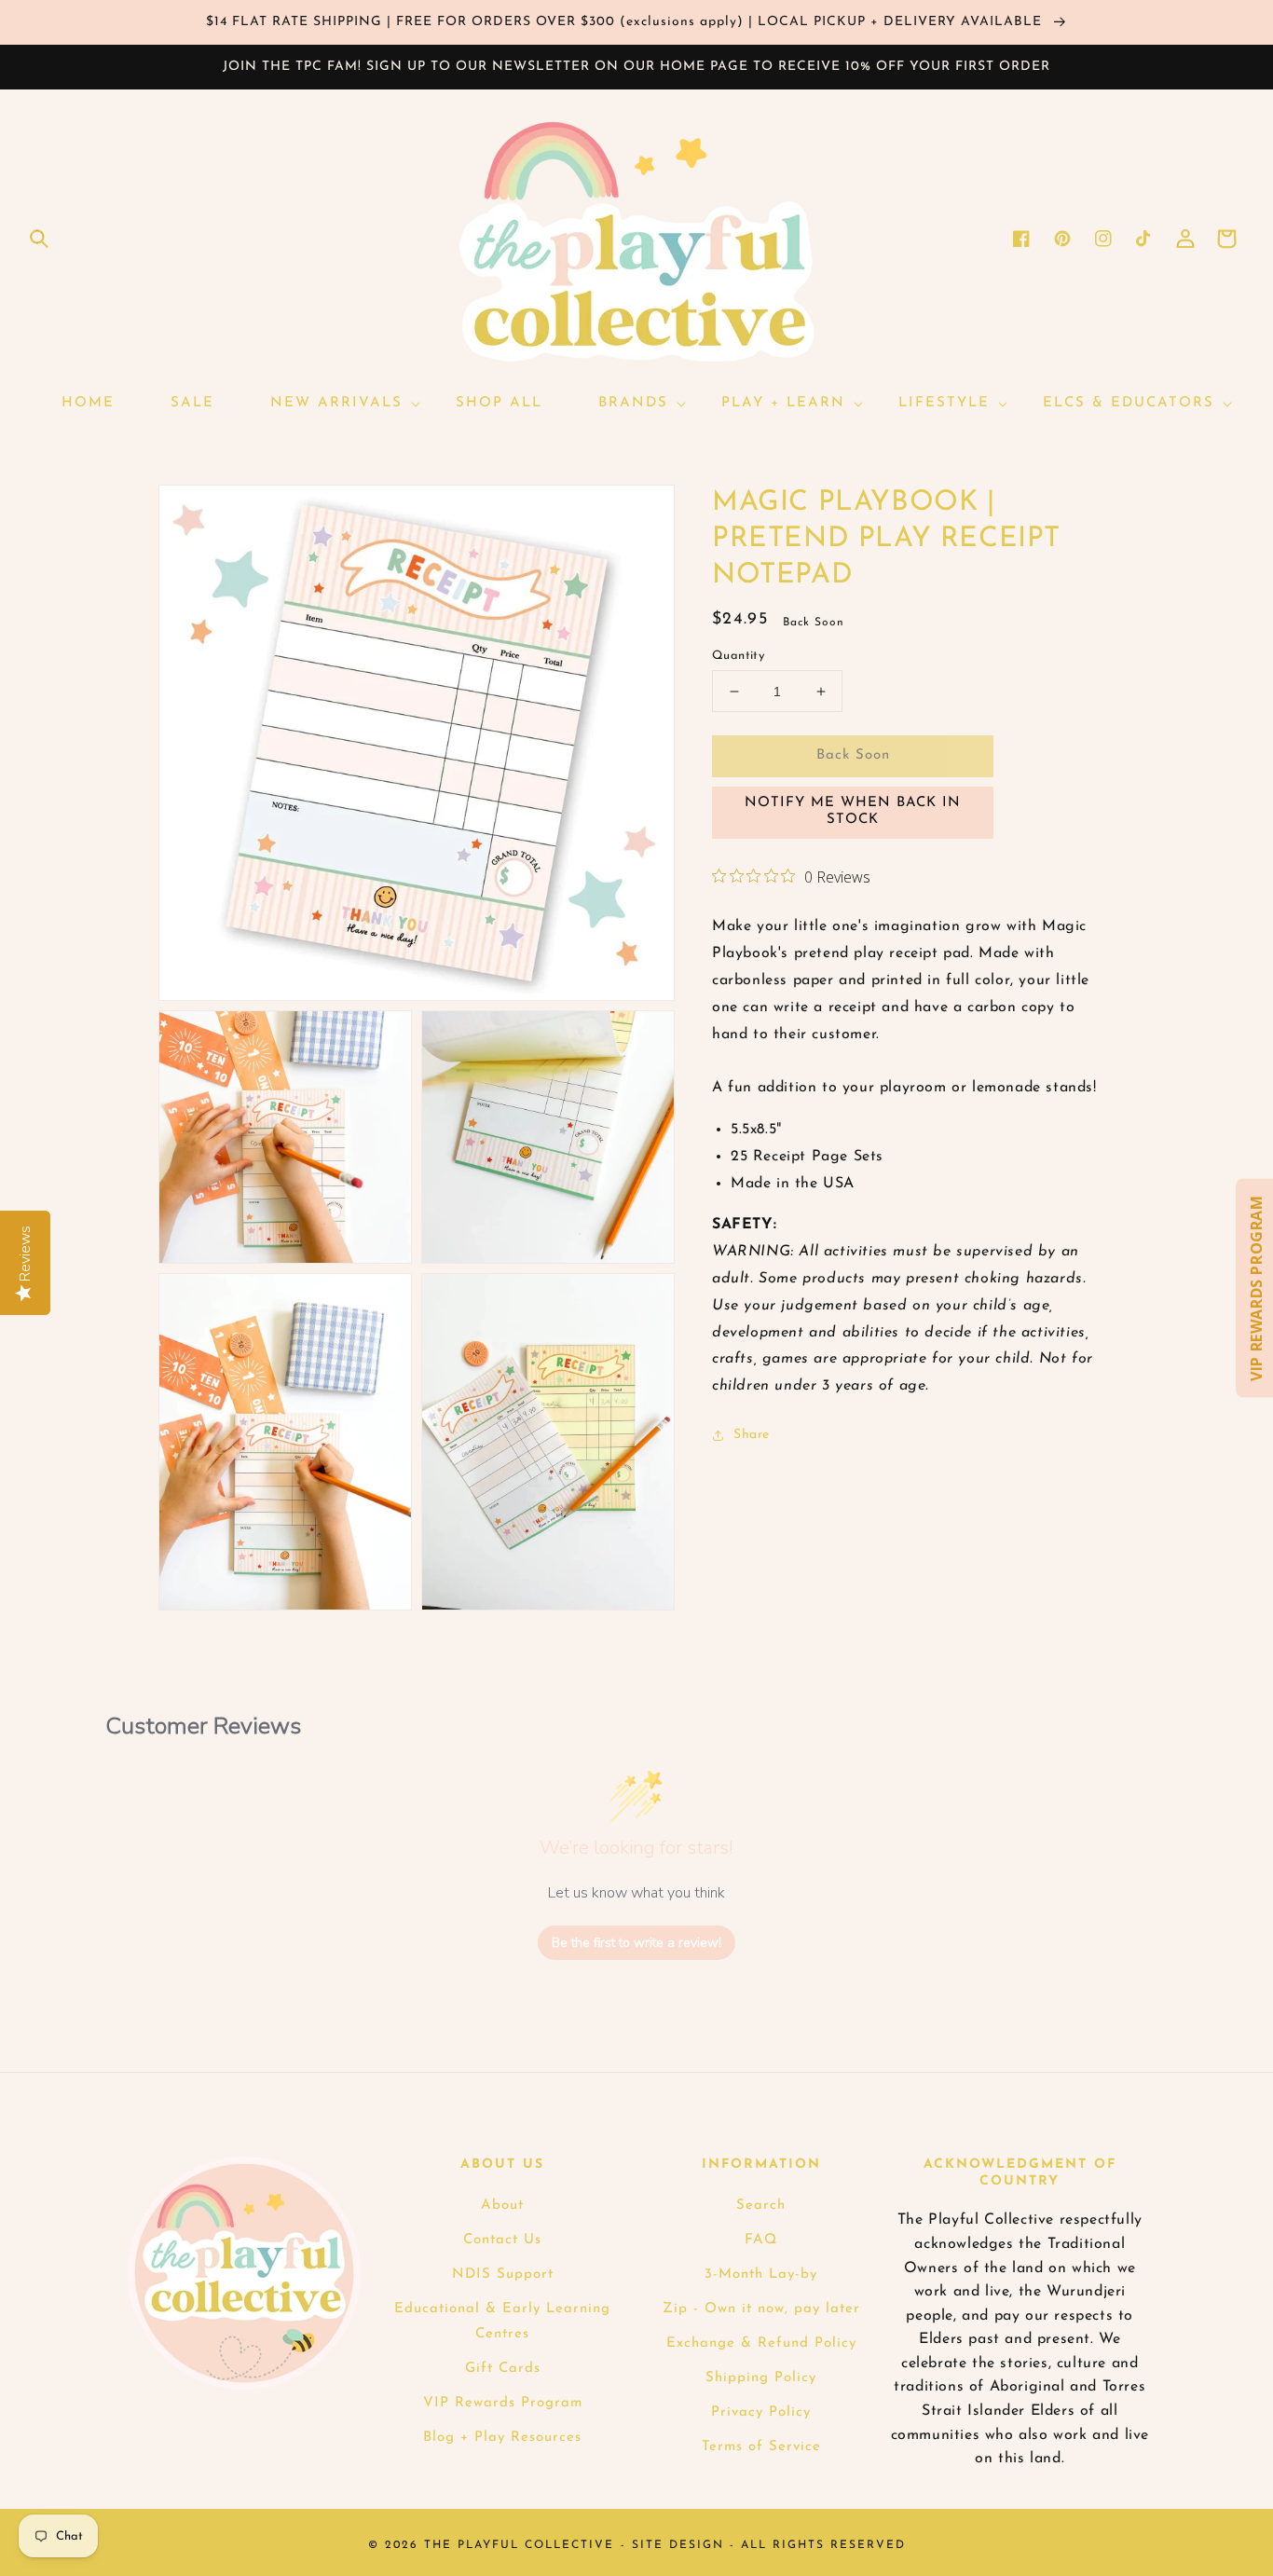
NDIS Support (503, 2275)
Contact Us (502, 2240)
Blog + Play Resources (502, 2438)
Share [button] (752, 1435)
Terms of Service (761, 2447)
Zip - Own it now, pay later (761, 2309)
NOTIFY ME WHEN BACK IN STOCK (853, 811)
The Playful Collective (519, 2545)
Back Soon (853, 755)
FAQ (761, 2240)
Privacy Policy (761, 2412)
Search (761, 2206)
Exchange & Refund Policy (761, 2343)
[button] (39, 239)
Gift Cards (503, 2369)
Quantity (738, 656)
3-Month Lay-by (761, 2275)
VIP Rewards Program (503, 2403)
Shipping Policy (761, 2378)
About (502, 2206)
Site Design (678, 2545)
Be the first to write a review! (636, 1943)
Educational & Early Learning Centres (502, 2322)
